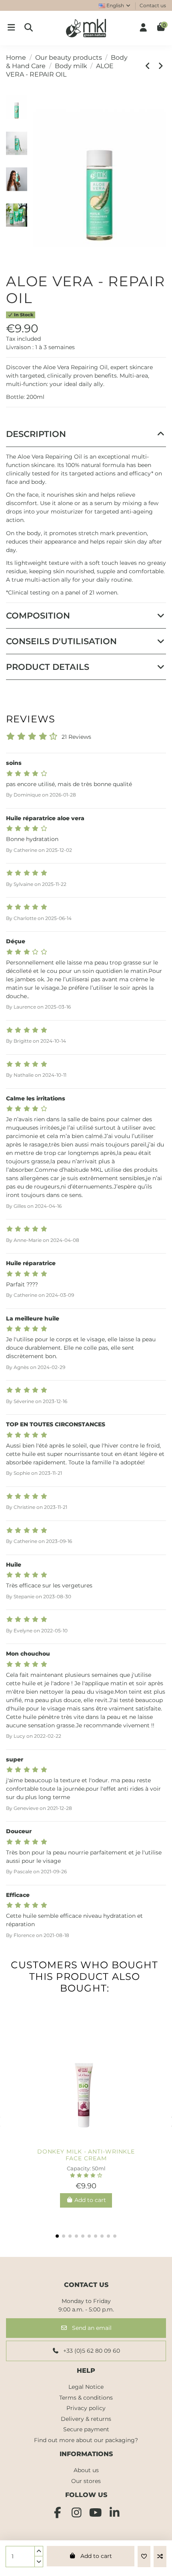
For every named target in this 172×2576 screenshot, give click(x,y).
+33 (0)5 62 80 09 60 (91, 2351)
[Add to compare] (160, 2557)
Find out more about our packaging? (86, 2440)
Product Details (48, 667)
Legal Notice (86, 2387)
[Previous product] (149, 66)
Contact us (153, 5)
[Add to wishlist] (144, 2557)
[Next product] (161, 66)
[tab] (86, 434)
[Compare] (86, 2141)
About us (86, 2470)
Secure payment (86, 2429)
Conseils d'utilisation (61, 641)
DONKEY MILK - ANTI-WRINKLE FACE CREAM (86, 2155)
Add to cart (96, 2556)
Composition (38, 616)
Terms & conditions (86, 2398)
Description (36, 434)
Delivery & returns (86, 2419)
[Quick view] (99, 2141)
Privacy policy (86, 2408)
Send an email (91, 2328)
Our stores (86, 2481)
